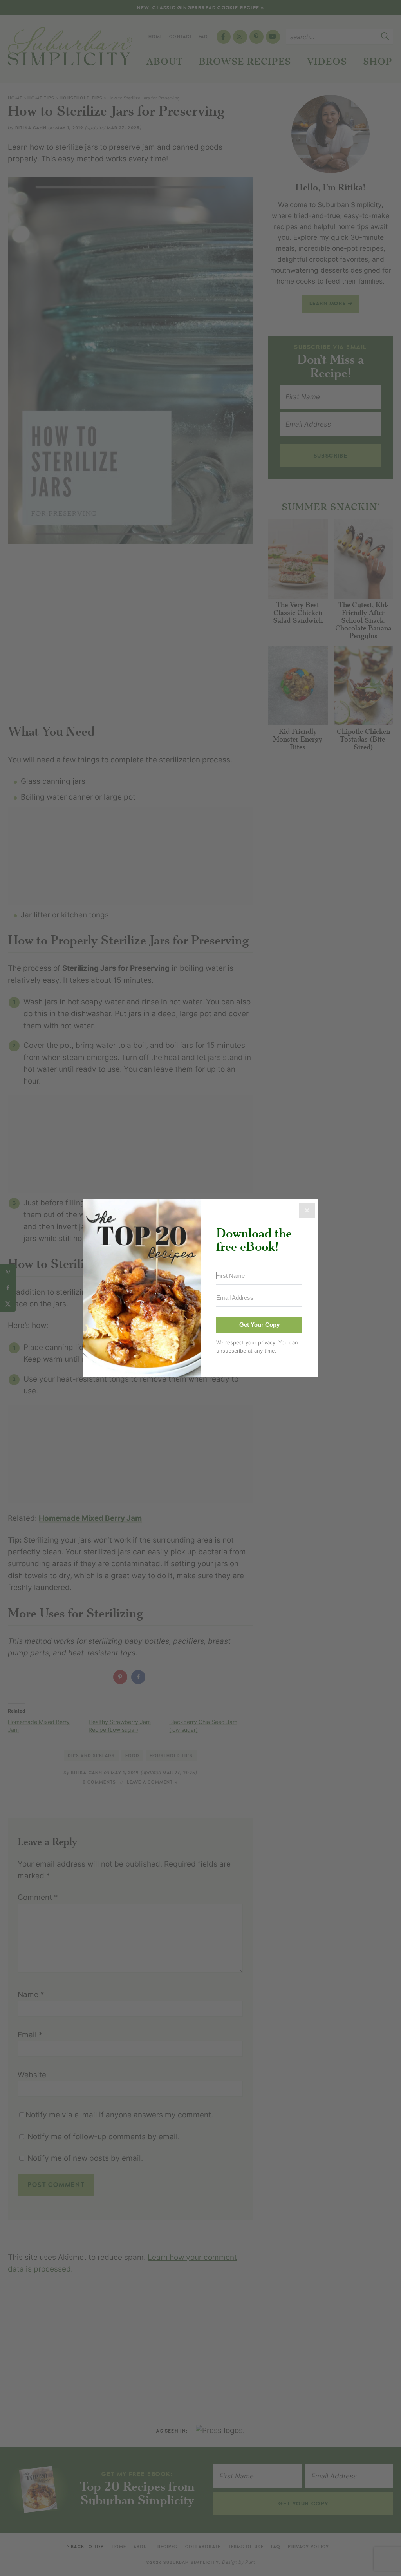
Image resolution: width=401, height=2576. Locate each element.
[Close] (307, 1210)
